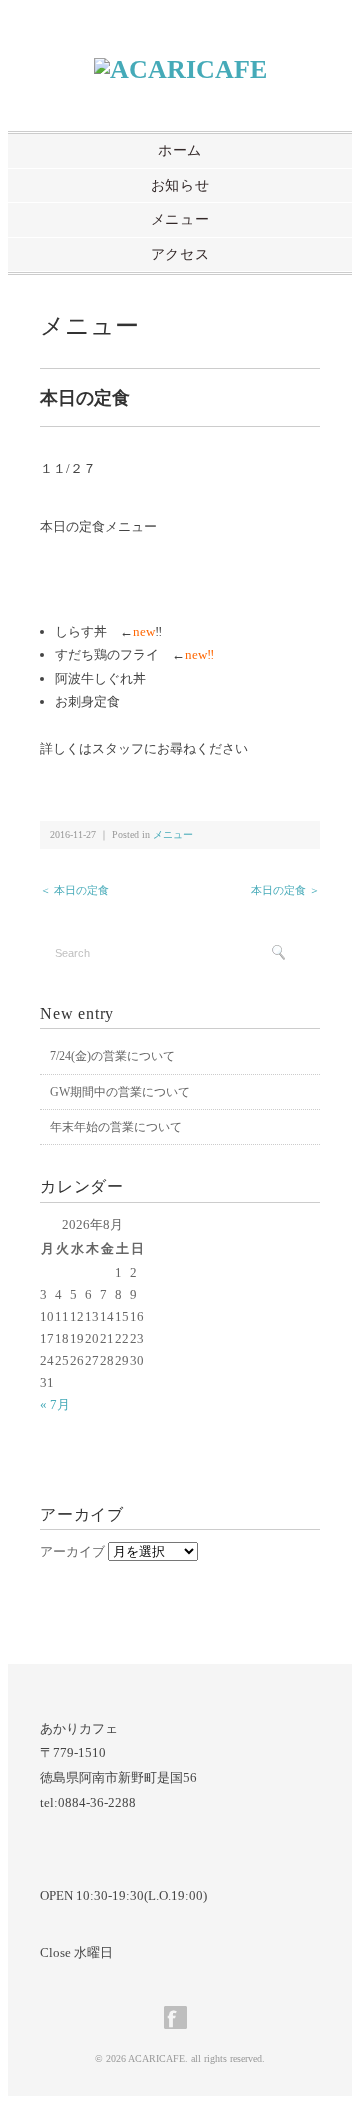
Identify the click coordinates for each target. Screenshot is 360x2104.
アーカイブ (72, 1551)
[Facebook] (180, 2025)
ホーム (180, 150)
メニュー (180, 219)
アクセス (180, 254)
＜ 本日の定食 (74, 890)
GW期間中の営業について (120, 1092)
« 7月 (55, 1404)
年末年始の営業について (116, 1127)
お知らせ (180, 185)
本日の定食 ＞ (285, 890)
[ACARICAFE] (180, 69)
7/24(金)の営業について (112, 1056)
